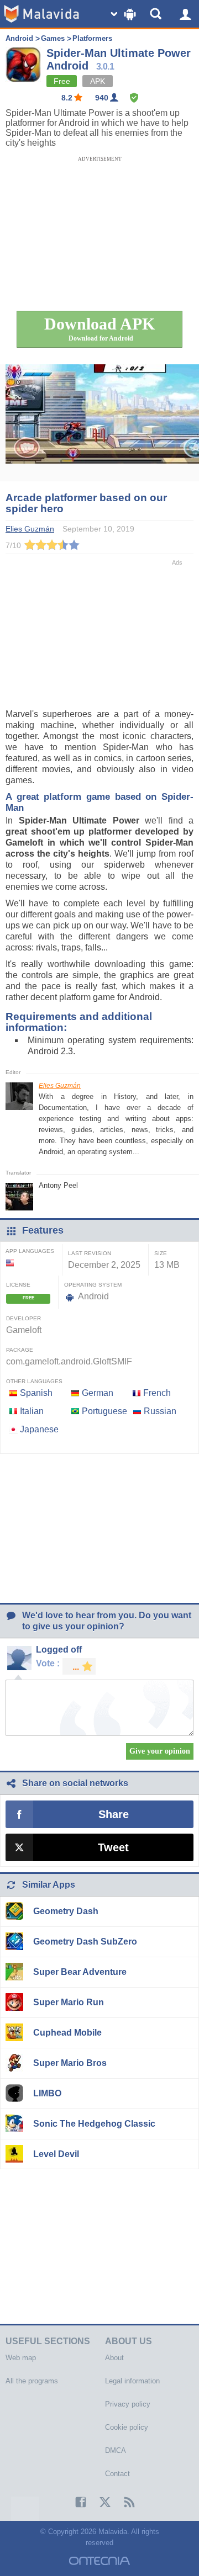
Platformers (92, 38)
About (114, 2358)
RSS (124, 2502)
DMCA (116, 2450)
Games (53, 38)
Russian (160, 1411)
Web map (21, 2358)
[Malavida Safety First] (134, 98)
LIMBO (47, 2093)
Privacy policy (128, 2404)
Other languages (34, 1381)
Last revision (90, 1253)
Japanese (39, 1429)
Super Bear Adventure (80, 1972)
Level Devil (56, 2154)
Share (114, 1814)
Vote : (48, 1663)
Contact (117, 2474)
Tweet (113, 1847)
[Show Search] (158, 14)
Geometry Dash (66, 1911)
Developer (23, 1318)
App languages (30, 1251)
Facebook (75, 2502)
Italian (32, 1411)
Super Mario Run (69, 2002)
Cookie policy (127, 2427)
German (98, 1393)
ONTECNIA (99, 2561)
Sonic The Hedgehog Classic (94, 2124)
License (18, 1285)
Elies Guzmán (60, 1086)
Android (19, 38)
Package (20, 1350)
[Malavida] (41, 14)
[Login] (185, 14)
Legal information (132, 2381)
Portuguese (104, 1411)
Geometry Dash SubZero (85, 1942)
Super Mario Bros (70, 2063)
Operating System (93, 1285)
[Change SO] (124, 14)
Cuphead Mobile (67, 2033)
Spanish (36, 1393)
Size (161, 1253)
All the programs (32, 2381)
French (157, 1393)
